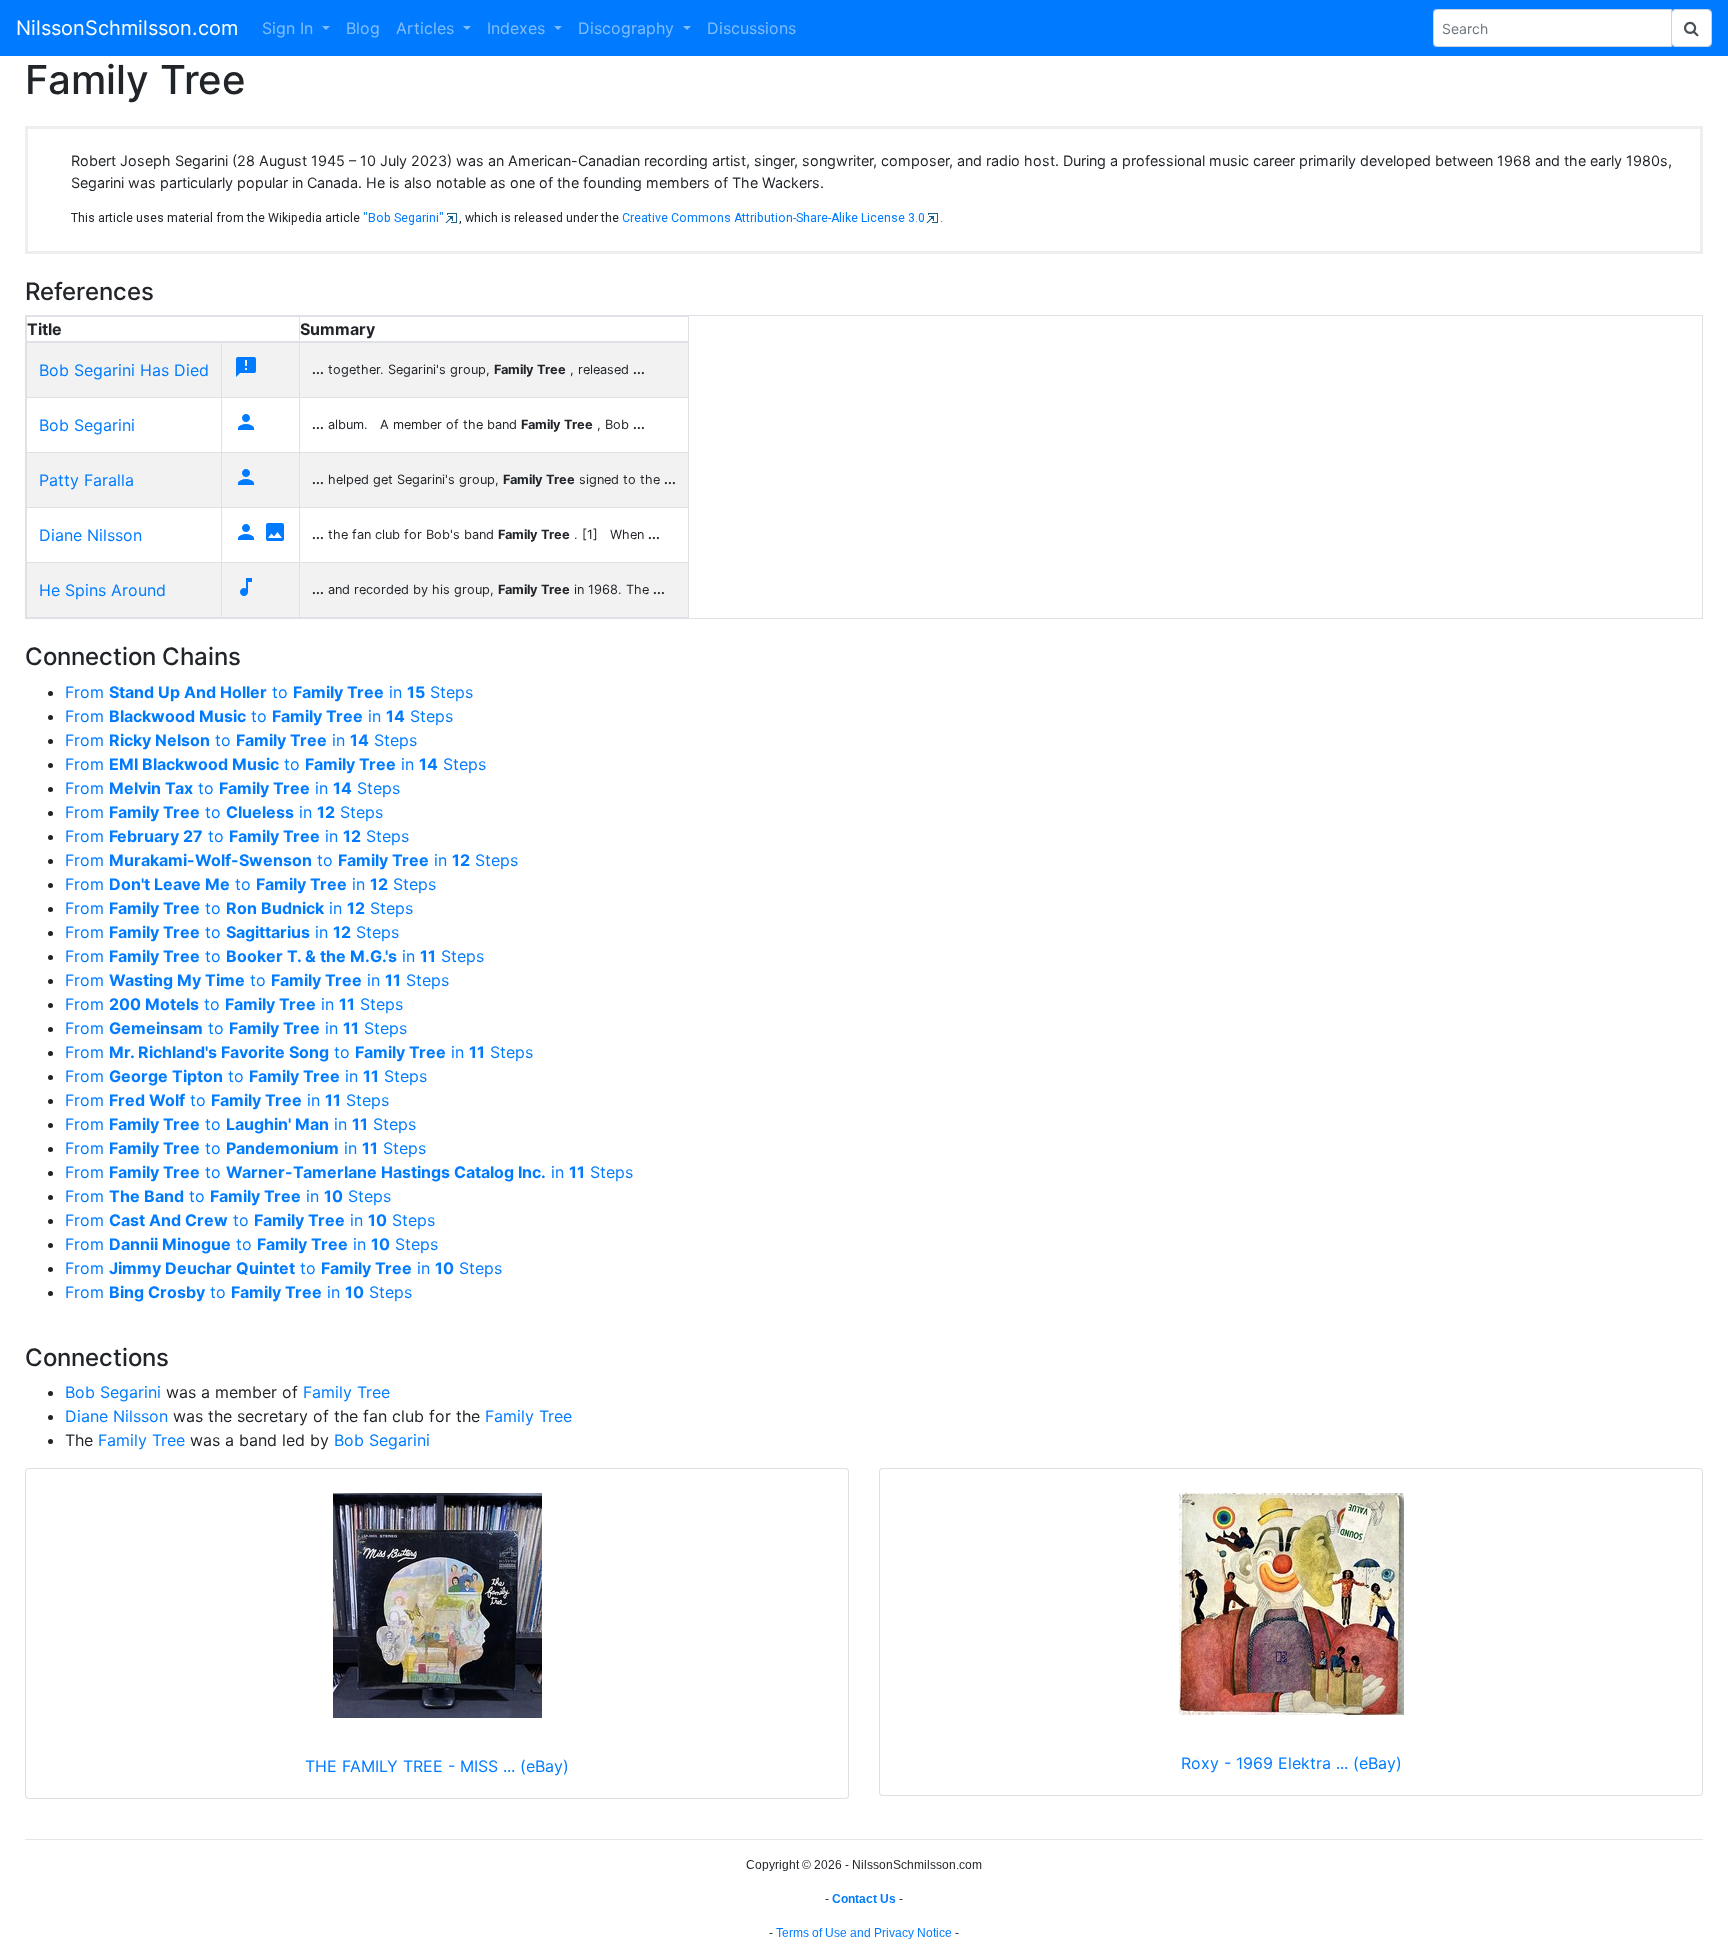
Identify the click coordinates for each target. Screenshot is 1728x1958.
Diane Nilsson (90, 535)
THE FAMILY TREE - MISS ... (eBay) (437, 1766)
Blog (363, 28)
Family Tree (346, 1392)
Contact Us (864, 1899)
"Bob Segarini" (403, 218)
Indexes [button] (518, 28)
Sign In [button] (290, 28)
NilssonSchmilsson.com (127, 28)
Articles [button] (427, 28)
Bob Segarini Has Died (124, 370)
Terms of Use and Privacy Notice (864, 1933)
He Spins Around (102, 590)
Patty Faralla (86, 480)
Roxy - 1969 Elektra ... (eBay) (1291, 1763)
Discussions (751, 28)
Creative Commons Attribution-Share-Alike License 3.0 (773, 218)
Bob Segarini (87, 425)
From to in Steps (269, 692)
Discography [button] (628, 28)
